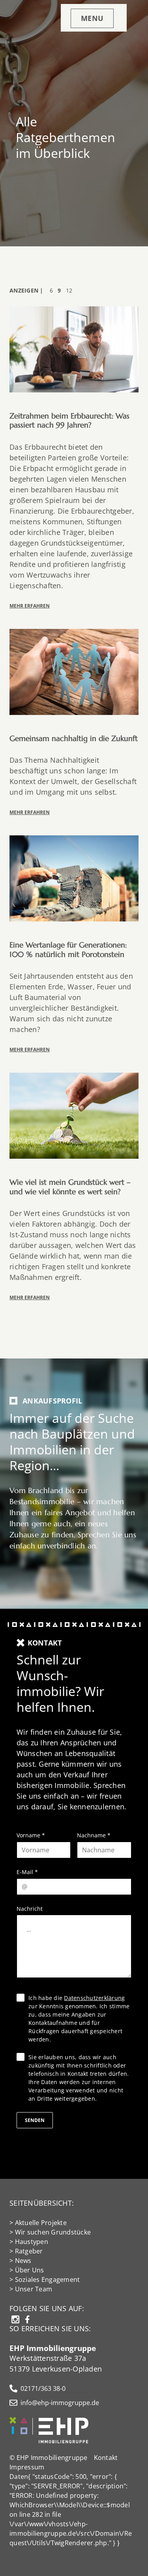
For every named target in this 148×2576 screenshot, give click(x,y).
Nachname (94, 1835)
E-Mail (27, 1872)
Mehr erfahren (30, 606)
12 (69, 290)
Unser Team (34, 2289)
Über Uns (30, 2270)
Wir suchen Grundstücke (53, 2232)
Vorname (31, 1835)
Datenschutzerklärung (94, 1998)
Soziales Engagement (48, 2280)
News (23, 2261)
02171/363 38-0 (43, 2388)
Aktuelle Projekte (41, 2223)
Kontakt (106, 2458)
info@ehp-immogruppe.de (60, 2403)
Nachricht (30, 1909)
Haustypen (32, 2242)
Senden (35, 2120)
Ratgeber (29, 2251)
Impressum (27, 2467)
